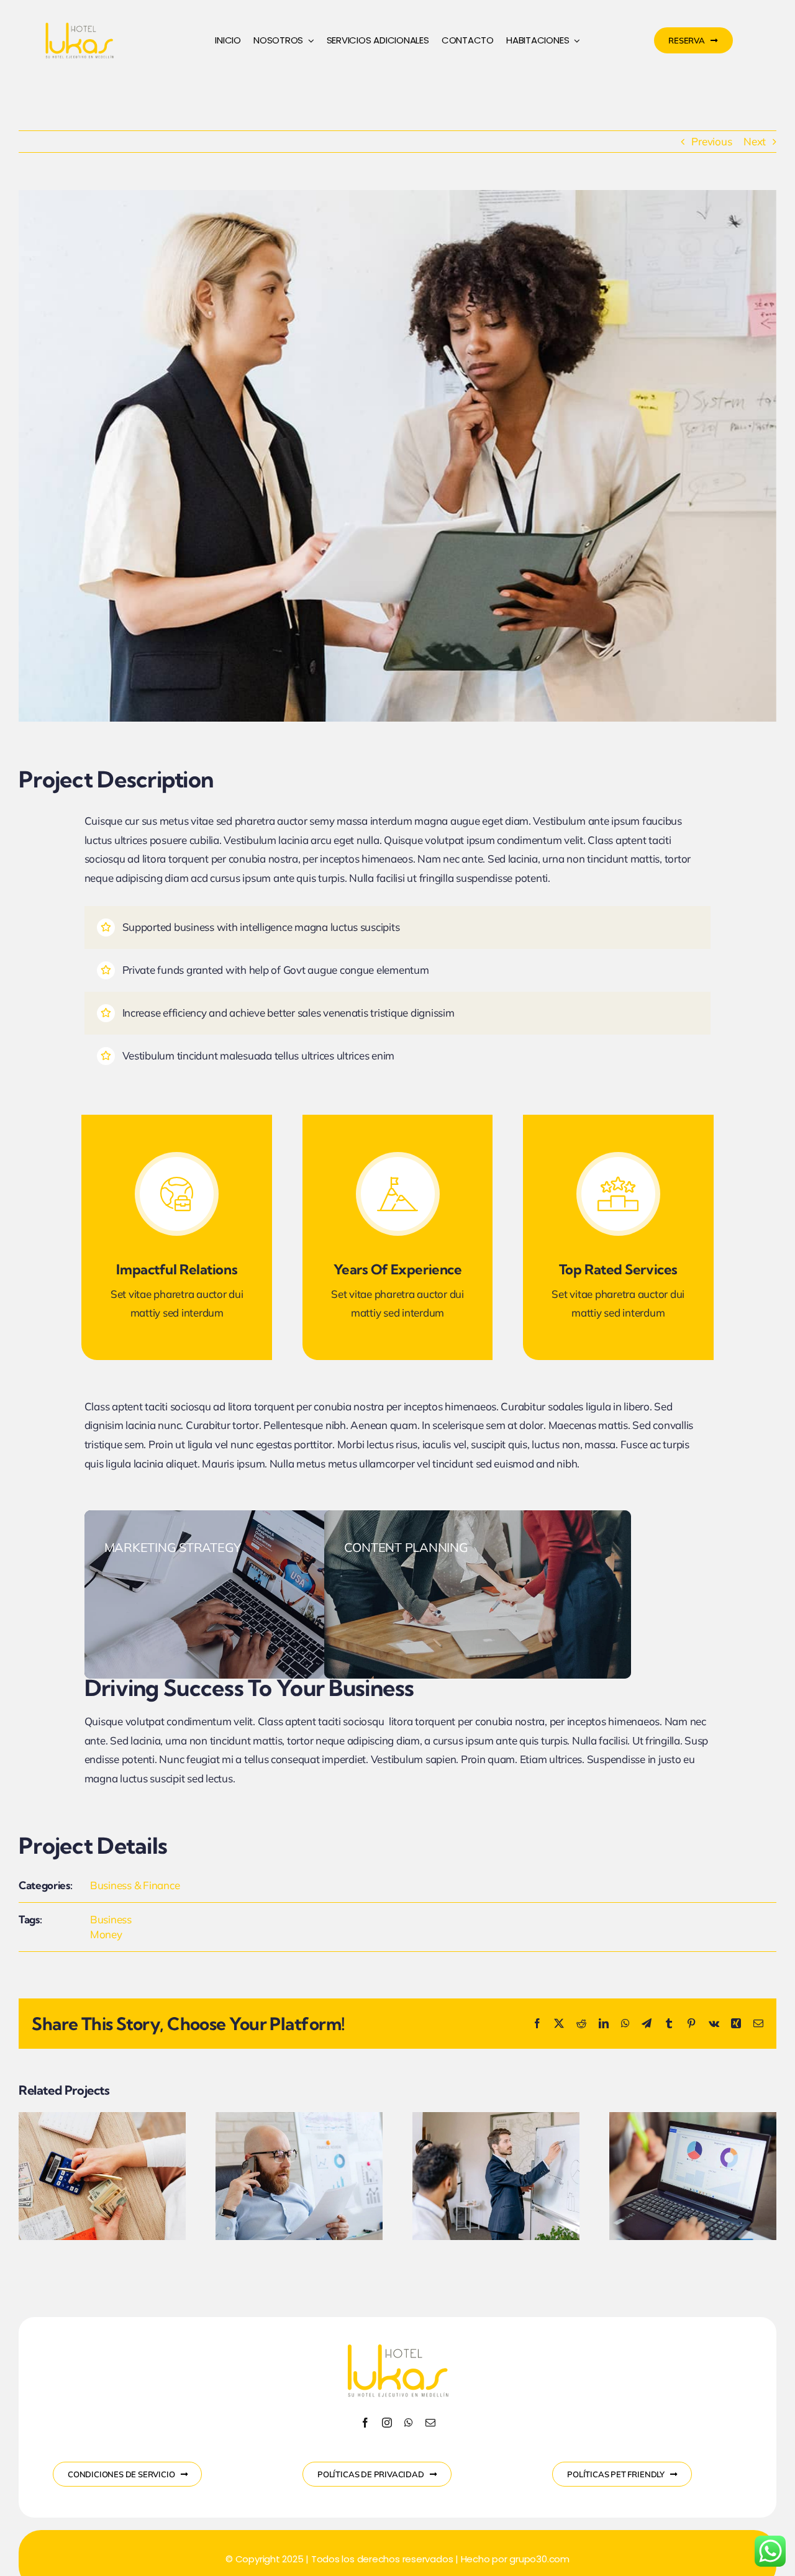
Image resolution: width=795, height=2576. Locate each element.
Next (755, 141)
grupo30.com (539, 2559)
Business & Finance (135, 1885)
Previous (711, 141)
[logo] (79, 22)
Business (111, 1919)
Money (106, 1934)
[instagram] (387, 2423)
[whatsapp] (409, 2423)
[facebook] (365, 2423)
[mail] (430, 2423)
